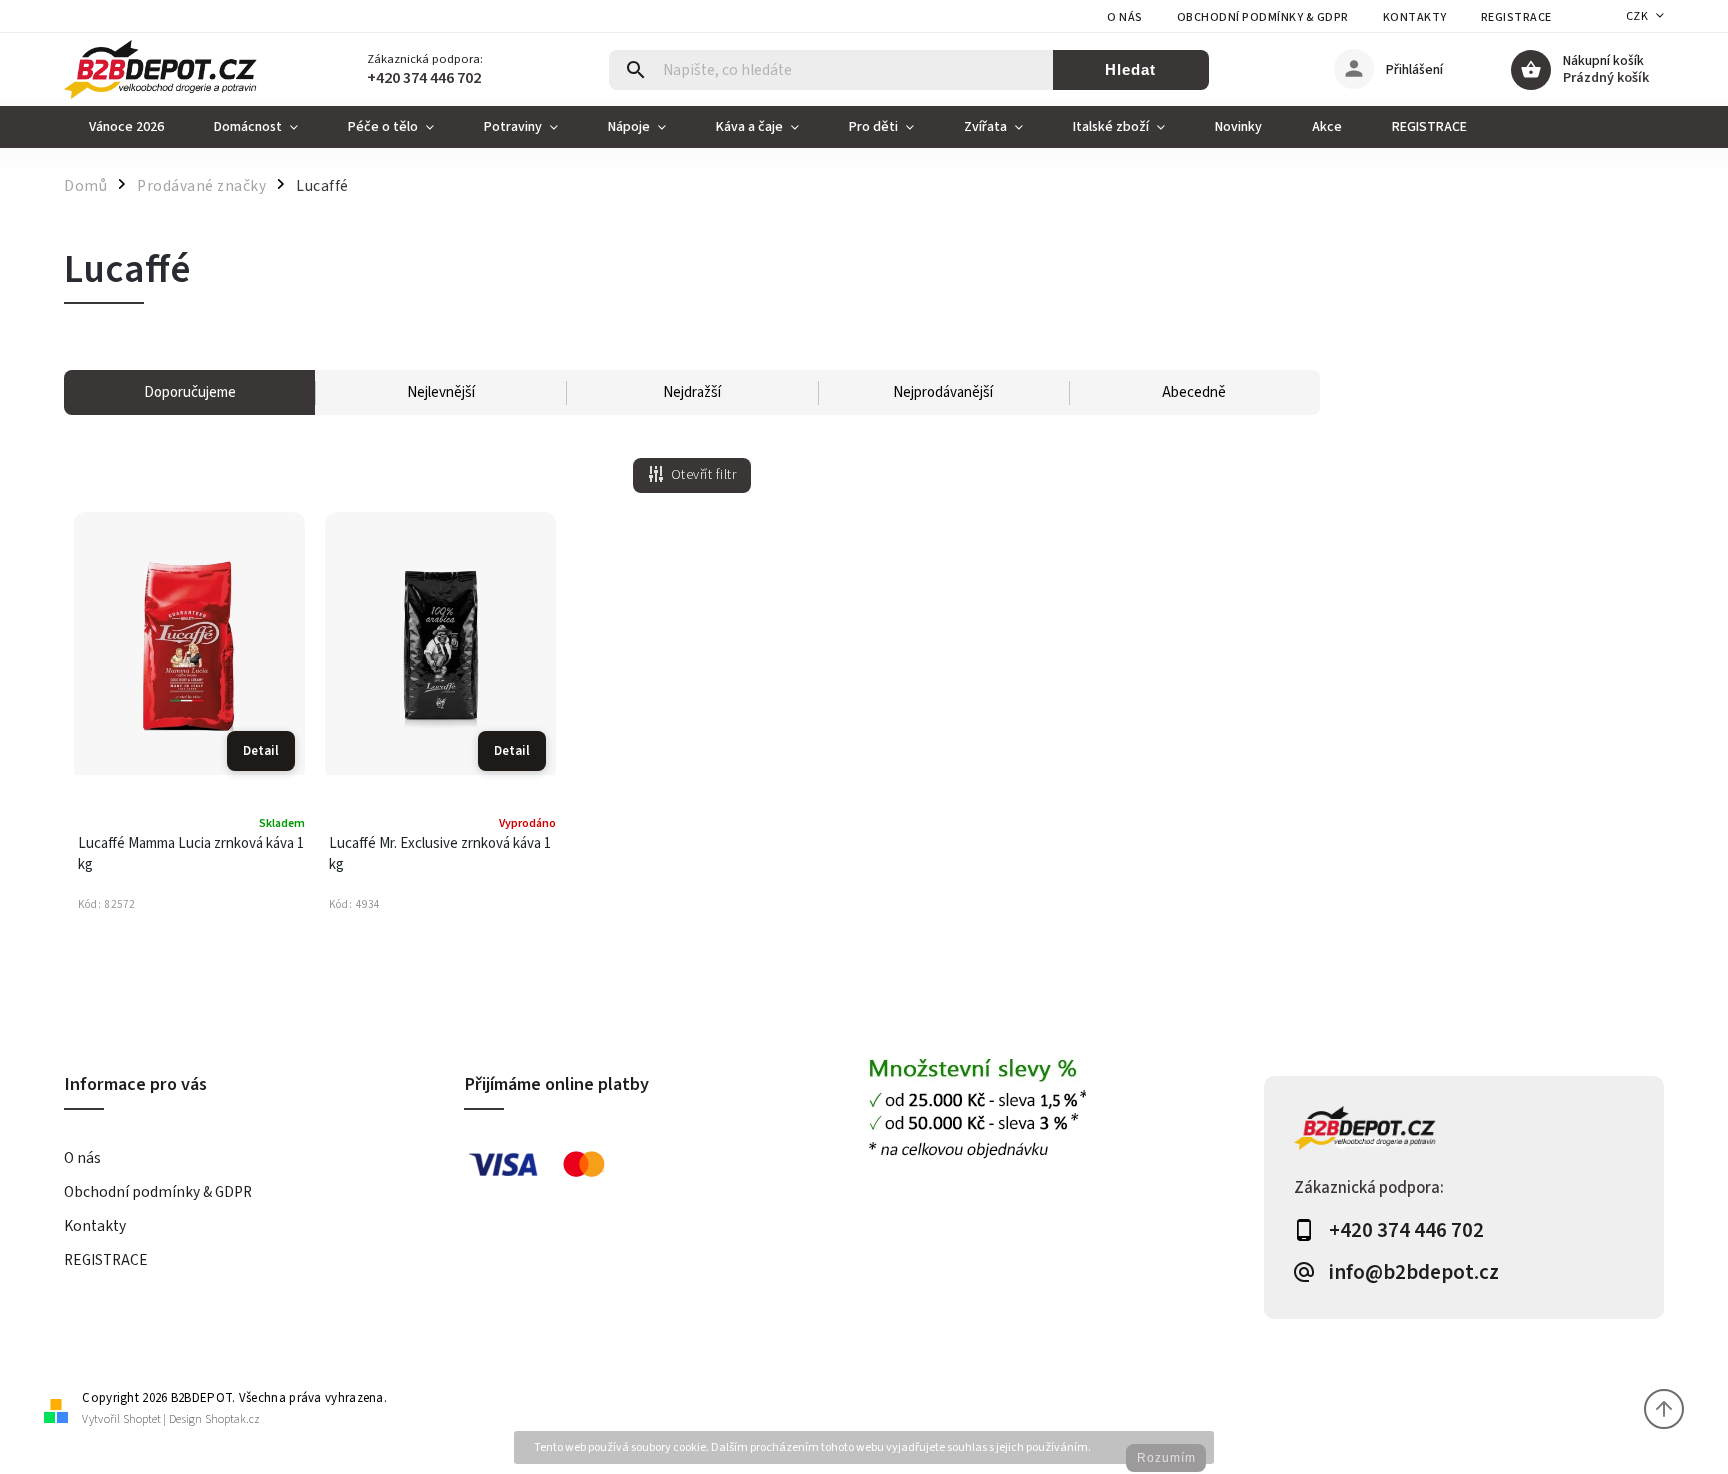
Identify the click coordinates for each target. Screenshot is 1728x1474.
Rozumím (1166, 1458)
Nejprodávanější (943, 392)
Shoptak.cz (232, 1419)
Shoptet (142, 1419)
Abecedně (1194, 392)
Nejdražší (692, 392)
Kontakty (1415, 17)
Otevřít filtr (704, 475)
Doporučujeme (190, 392)
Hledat (1130, 69)
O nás (1125, 17)
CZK (1637, 16)
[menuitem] (126, 127)
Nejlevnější (441, 392)
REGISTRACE (1516, 17)
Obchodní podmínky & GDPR (1263, 17)
